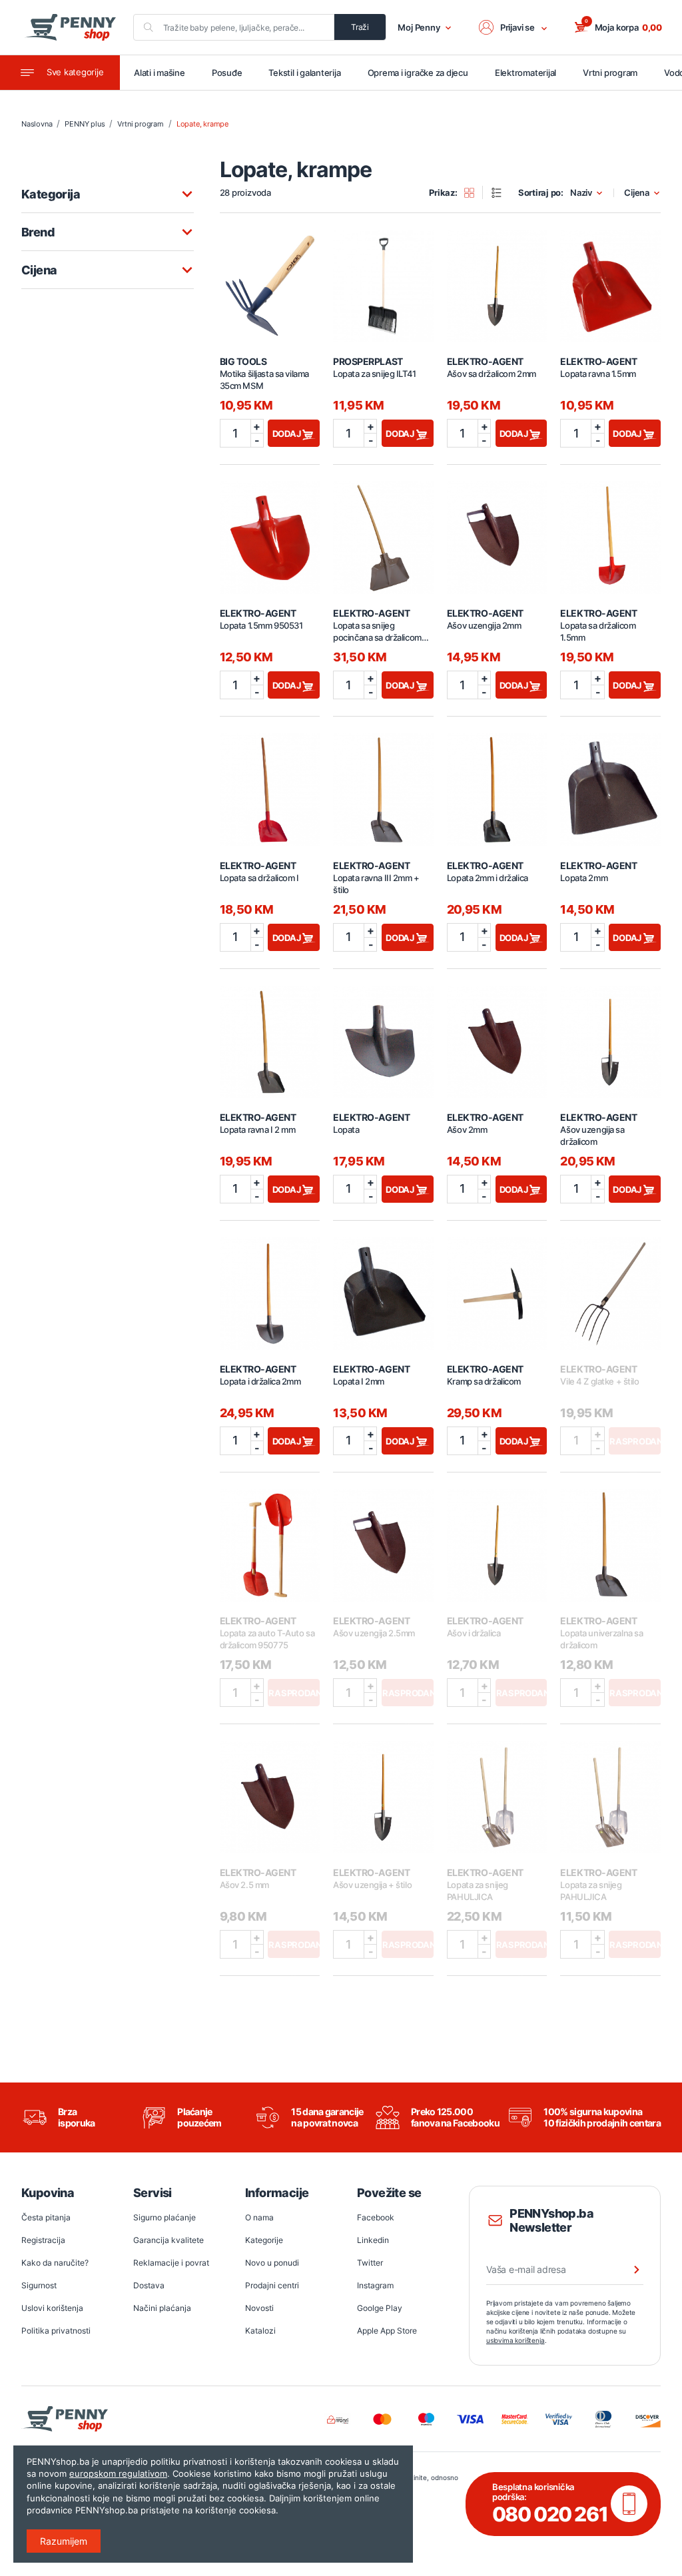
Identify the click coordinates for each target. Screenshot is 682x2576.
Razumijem (64, 2541)
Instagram (375, 2285)
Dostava (149, 2285)
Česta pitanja (46, 2217)
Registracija (43, 2240)
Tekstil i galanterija (304, 73)
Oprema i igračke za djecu (418, 73)
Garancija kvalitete (169, 2240)
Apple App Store (387, 2331)
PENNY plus (85, 124)
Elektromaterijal (525, 73)
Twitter (370, 2263)
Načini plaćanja (162, 2308)
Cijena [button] (637, 193)
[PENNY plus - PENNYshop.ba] (70, 27)
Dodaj (288, 434)
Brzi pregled (270, 278)
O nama (259, 2217)
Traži (360, 27)
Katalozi (260, 2331)
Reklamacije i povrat (171, 2263)
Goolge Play (380, 2308)
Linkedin (373, 2240)
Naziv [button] (581, 193)
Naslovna (37, 124)
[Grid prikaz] (474, 192)
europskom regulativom (118, 2473)
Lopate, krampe (202, 124)
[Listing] (501, 192)
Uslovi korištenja (52, 2308)
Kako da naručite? (55, 2263)
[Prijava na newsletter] (628, 2270)
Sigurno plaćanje (165, 2217)
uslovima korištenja (515, 2340)
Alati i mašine (160, 73)
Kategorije (264, 2240)
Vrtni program (610, 73)
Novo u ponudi (272, 2263)
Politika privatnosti (56, 2331)
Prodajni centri (272, 2285)
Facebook (376, 2217)
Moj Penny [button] (419, 27)
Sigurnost (39, 2285)
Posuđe (227, 73)
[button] (513, 27)
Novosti (259, 2308)
